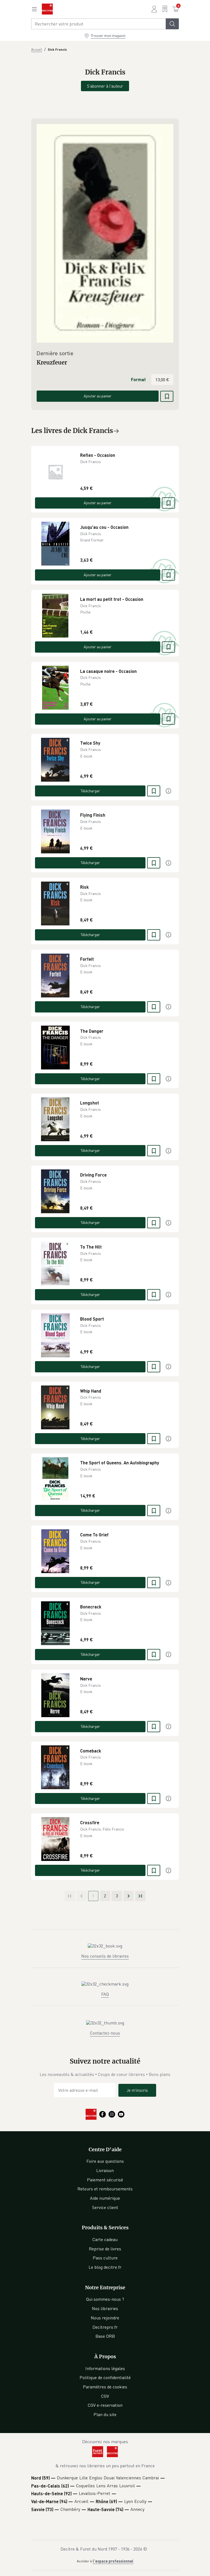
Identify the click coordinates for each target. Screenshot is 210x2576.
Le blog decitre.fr (105, 2267)
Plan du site (105, 2414)
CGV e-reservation (105, 2405)
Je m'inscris (137, 2090)
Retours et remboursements (105, 2189)
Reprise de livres (105, 2249)
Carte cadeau (105, 2239)
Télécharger (90, 791)
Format (138, 379)
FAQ (105, 1994)
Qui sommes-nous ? (105, 2299)
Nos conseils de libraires (105, 1956)
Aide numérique (105, 2198)
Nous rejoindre (105, 2318)
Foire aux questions (105, 2161)
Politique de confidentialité (105, 2377)
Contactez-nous (105, 2033)
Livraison (105, 2170)
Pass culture (105, 2258)
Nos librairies (105, 2308)
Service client (105, 2207)
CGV (105, 2396)
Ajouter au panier (98, 396)
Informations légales (105, 2368)
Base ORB (105, 2336)
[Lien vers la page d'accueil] (47, 9)
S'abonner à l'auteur (105, 86)
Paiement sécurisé (105, 2180)
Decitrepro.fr (105, 2327)
